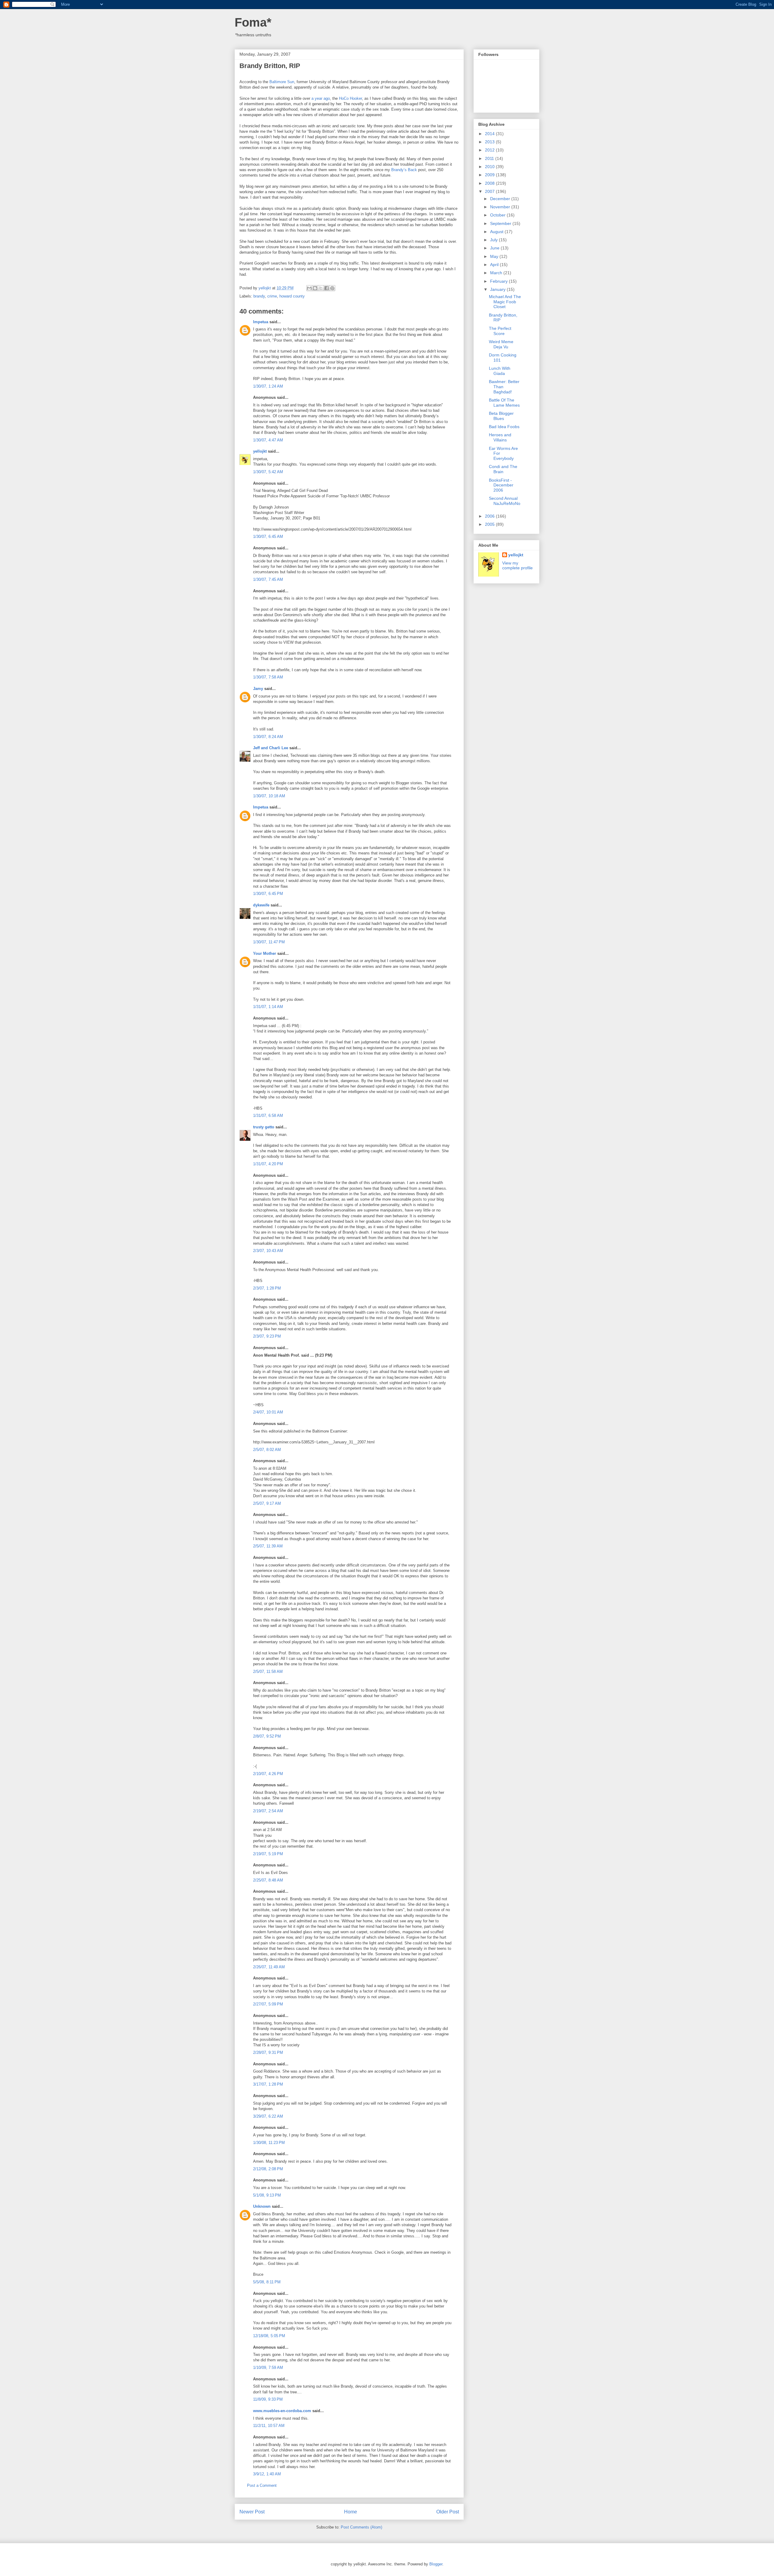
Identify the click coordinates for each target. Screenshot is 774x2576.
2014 (490, 134)
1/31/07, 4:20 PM (268, 1164)
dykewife (261, 905)
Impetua (261, 322)
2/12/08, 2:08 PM (268, 2169)
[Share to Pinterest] (332, 288)
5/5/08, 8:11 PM (267, 2282)
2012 (490, 150)
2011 (490, 158)
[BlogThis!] (315, 288)
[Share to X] (321, 288)
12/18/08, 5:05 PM (269, 2336)
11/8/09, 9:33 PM (268, 2399)
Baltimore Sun (282, 82)
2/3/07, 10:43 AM (268, 1251)
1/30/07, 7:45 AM (268, 579)
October (498, 215)
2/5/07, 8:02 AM (267, 1450)
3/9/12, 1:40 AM (267, 2474)
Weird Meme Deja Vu (501, 344)
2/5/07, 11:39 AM (268, 1546)
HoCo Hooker (350, 98)
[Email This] (309, 288)
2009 (490, 175)
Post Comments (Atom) (361, 2527)
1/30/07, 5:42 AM (268, 472)
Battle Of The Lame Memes (504, 403)
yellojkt (260, 451)
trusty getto (264, 1127)
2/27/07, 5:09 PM (268, 2004)
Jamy (258, 689)
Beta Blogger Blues (501, 416)
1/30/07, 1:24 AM (268, 386)
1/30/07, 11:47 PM (269, 942)
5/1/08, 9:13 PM (267, 2195)
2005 (490, 524)
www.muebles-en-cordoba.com (282, 2411)
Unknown (262, 2206)
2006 (490, 516)
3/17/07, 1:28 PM (268, 2084)
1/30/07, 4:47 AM (268, 440)
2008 (490, 183)
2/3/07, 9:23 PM (267, 1336)
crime (272, 296)
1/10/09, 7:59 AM (268, 2368)
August (497, 232)
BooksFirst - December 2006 (501, 485)
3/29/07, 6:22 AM (268, 2116)
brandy (259, 296)
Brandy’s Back (404, 170)
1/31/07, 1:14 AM (268, 1007)
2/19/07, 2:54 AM (268, 1811)
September (501, 223)
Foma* (253, 22)
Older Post (448, 2512)
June (495, 248)
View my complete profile (517, 565)
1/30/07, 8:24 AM (268, 737)
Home (351, 2512)
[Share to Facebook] (327, 288)
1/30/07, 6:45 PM (268, 894)
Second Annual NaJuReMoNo (505, 501)
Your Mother (265, 953)
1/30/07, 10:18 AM (269, 796)
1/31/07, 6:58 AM (268, 1116)
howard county (292, 296)
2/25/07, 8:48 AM (268, 1880)
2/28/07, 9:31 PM (268, 2052)
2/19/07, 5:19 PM (268, 1854)
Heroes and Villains (500, 437)
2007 (490, 191)
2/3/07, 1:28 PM (267, 1288)
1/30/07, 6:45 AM (268, 537)
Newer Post (252, 2512)
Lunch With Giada (500, 371)
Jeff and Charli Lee (271, 748)
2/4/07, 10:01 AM (268, 1412)
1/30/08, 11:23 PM (269, 2143)
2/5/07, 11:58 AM (268, 1672)
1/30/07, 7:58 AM (268, 677)
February (499, 281)
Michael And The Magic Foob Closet (505, 302)
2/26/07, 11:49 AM (269, 1967)
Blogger (436, 2564)
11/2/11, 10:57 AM (269, 2426)
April (495, 265)
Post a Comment (262, 2485)
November (501, 207)
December (501, 199)
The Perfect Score (500, 331)
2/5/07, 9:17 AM (267, 1503)
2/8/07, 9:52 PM (267, 1736)
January (498, 289)
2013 (490, 142)
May (495, 256)
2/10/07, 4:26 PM (268, 1774)
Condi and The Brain (503, 469)
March (497, 273)
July (494, 240)
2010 (490, 167)
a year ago (321, 98)
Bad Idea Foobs (504, 427)
